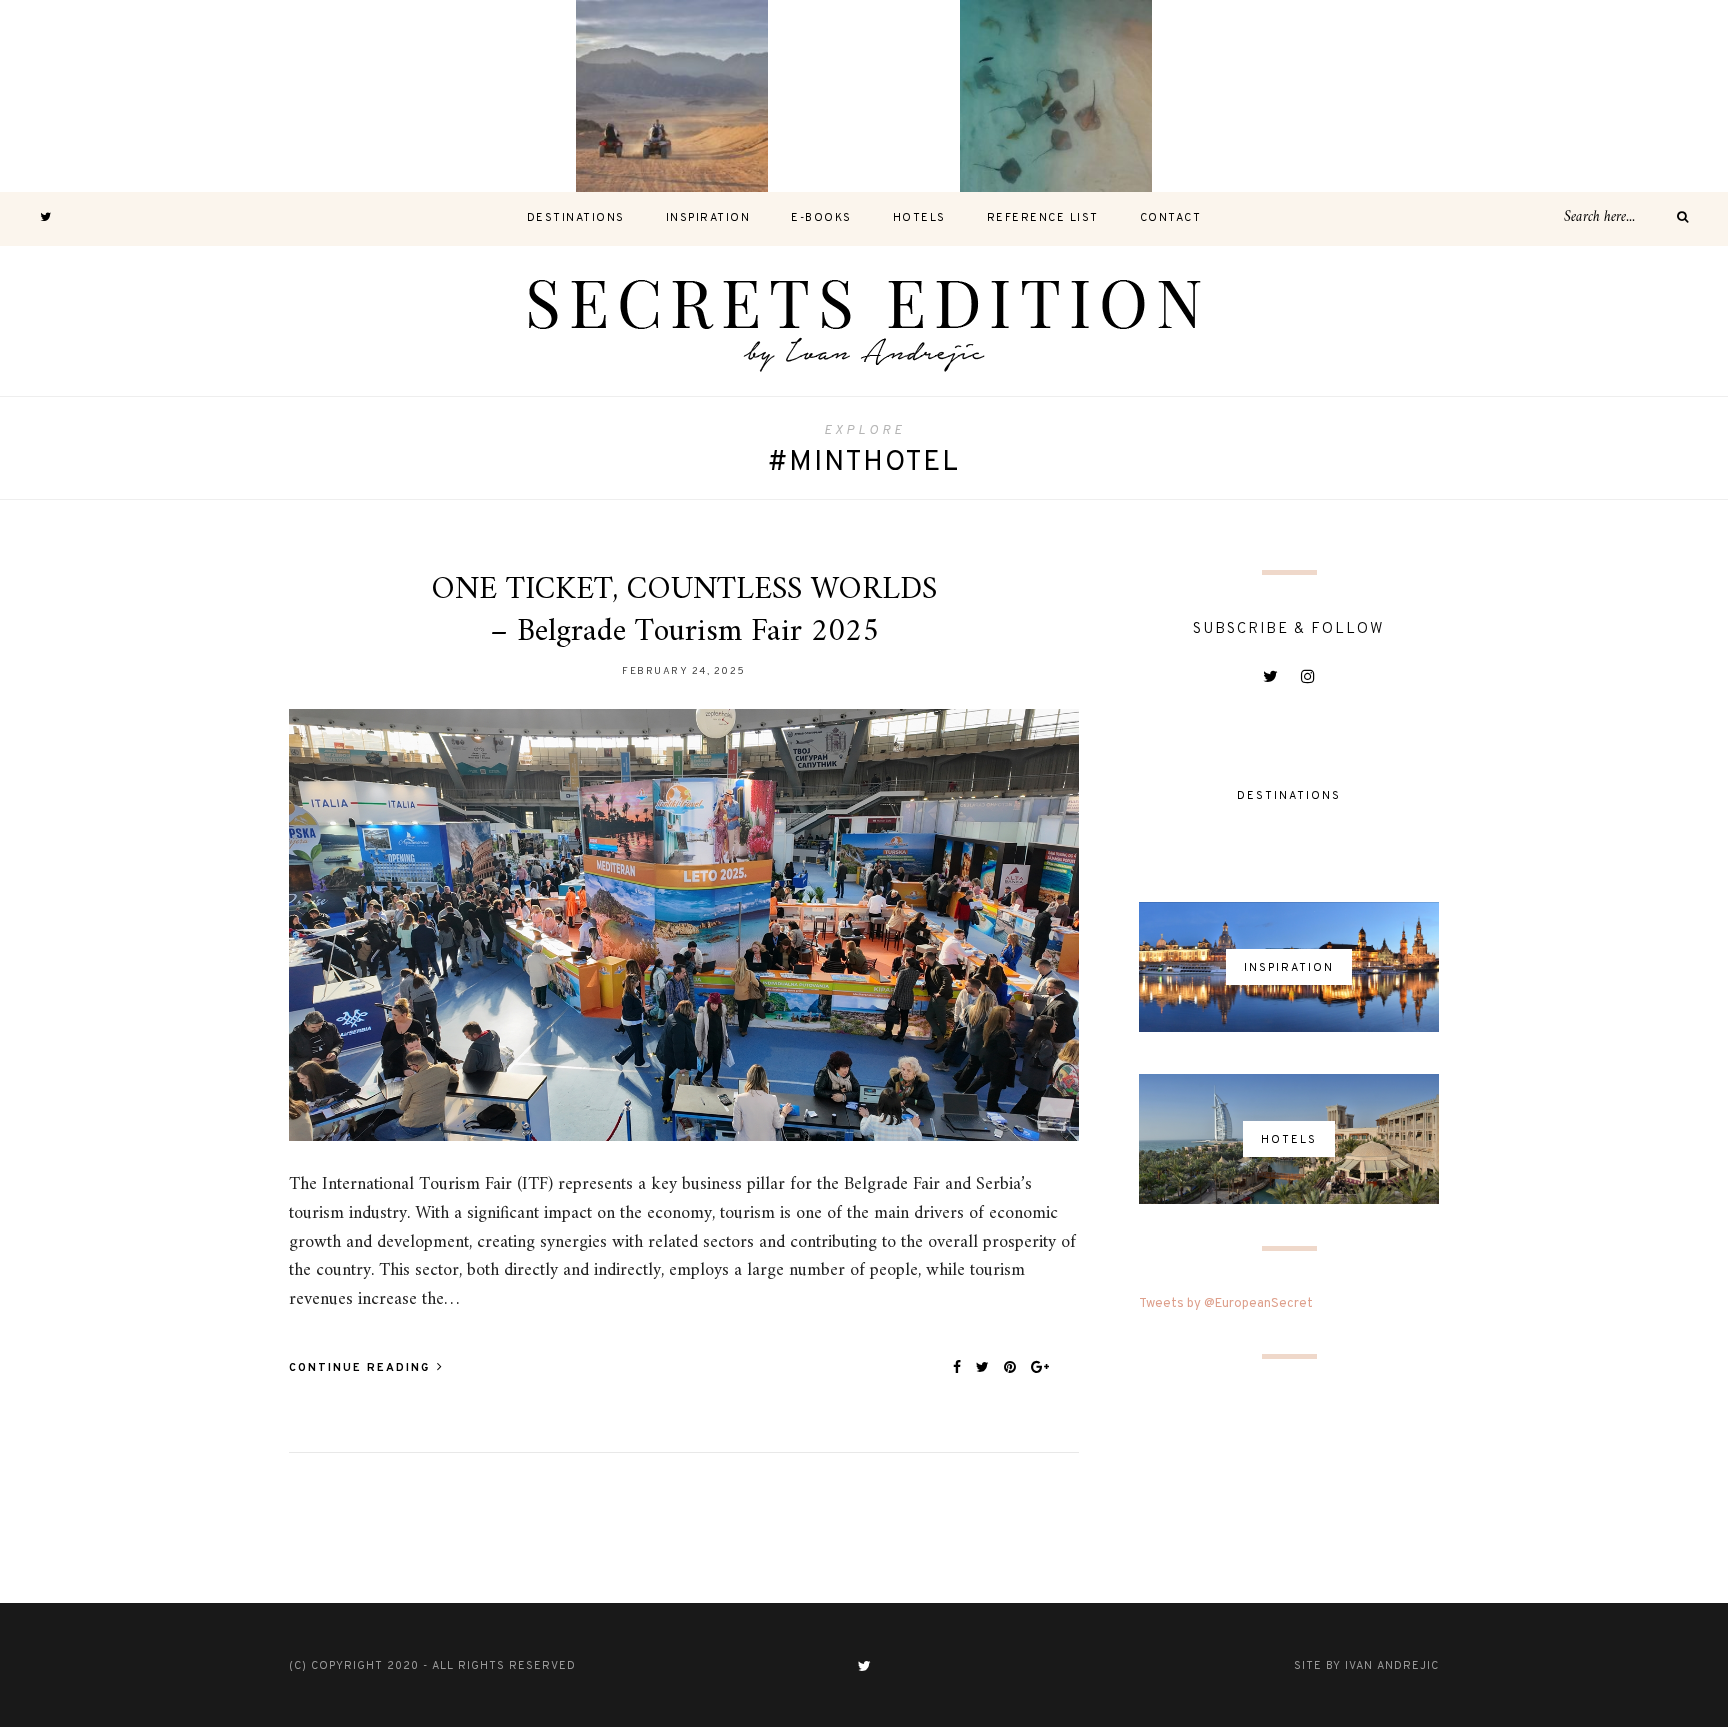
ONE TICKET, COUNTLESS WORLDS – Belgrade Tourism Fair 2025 (684, 611)
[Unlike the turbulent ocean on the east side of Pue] (96, 96)
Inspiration (708, 218)
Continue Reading (362, 1368)
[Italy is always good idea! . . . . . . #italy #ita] (1440, 96)
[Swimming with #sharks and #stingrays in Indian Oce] (1056, 96)
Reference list (1043, 218)
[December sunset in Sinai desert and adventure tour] (672, 96)
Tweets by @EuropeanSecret (1226, 1304)
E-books (821, 218)
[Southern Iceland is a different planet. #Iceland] (288, 96)
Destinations (576, 218)
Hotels (919, 218)
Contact (1171, 218)
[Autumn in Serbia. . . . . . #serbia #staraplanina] (864, 96)
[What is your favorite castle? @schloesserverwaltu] (1632, 96)
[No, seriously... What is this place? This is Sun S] (1248, 96)
